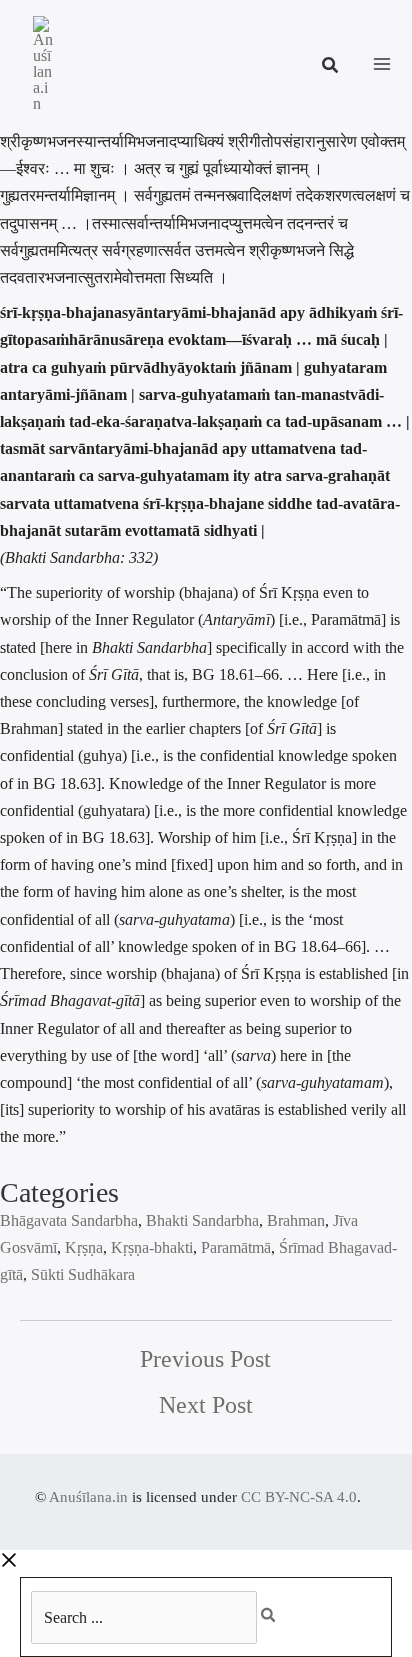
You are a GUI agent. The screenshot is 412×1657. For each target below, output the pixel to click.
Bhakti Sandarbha (202, 1220)
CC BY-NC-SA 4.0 (299, 1497)
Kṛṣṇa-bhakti (152, 1247)
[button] (331, 68)
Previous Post (205, 1359)
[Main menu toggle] (382, 64)
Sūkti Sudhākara (83, 1274)
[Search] (279, 1610)
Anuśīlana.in (88, 1497)
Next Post (206, 1405)
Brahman (296, 1220)
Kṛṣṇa (84, 1247)
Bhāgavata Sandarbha (69, 1220)
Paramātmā (236, 1247)
